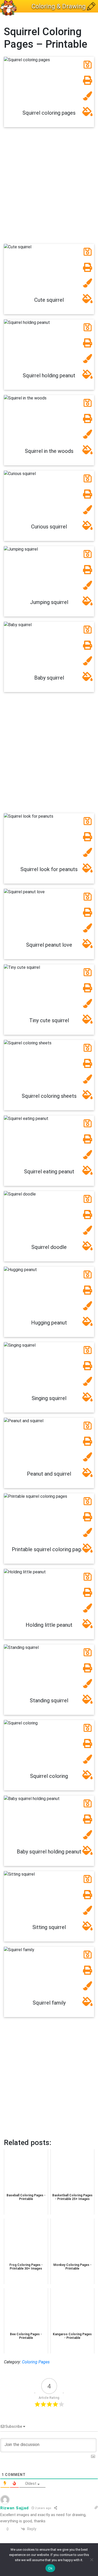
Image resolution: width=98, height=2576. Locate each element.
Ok (50, 2568)
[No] (91, 2560)
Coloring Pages (36, 2362)
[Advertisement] (49, 188)
